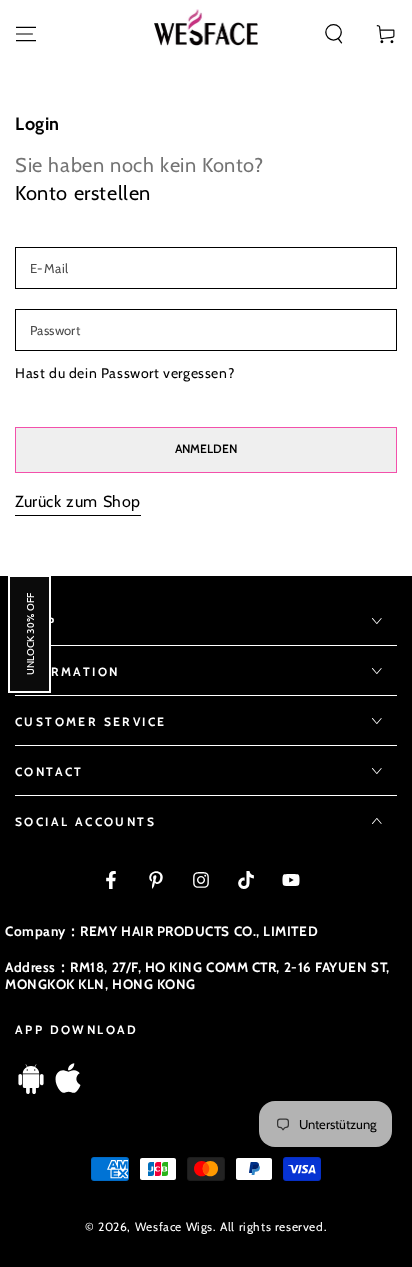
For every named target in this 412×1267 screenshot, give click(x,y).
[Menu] (26, 34)
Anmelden (206, 448)
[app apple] (68, 1088)
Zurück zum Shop (78, 501)
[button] (334, 34)
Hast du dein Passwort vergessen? (124, 373)
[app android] (31, 1088)
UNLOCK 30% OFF (29, 634)
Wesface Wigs (174, 1226)
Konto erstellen (83, 193)
